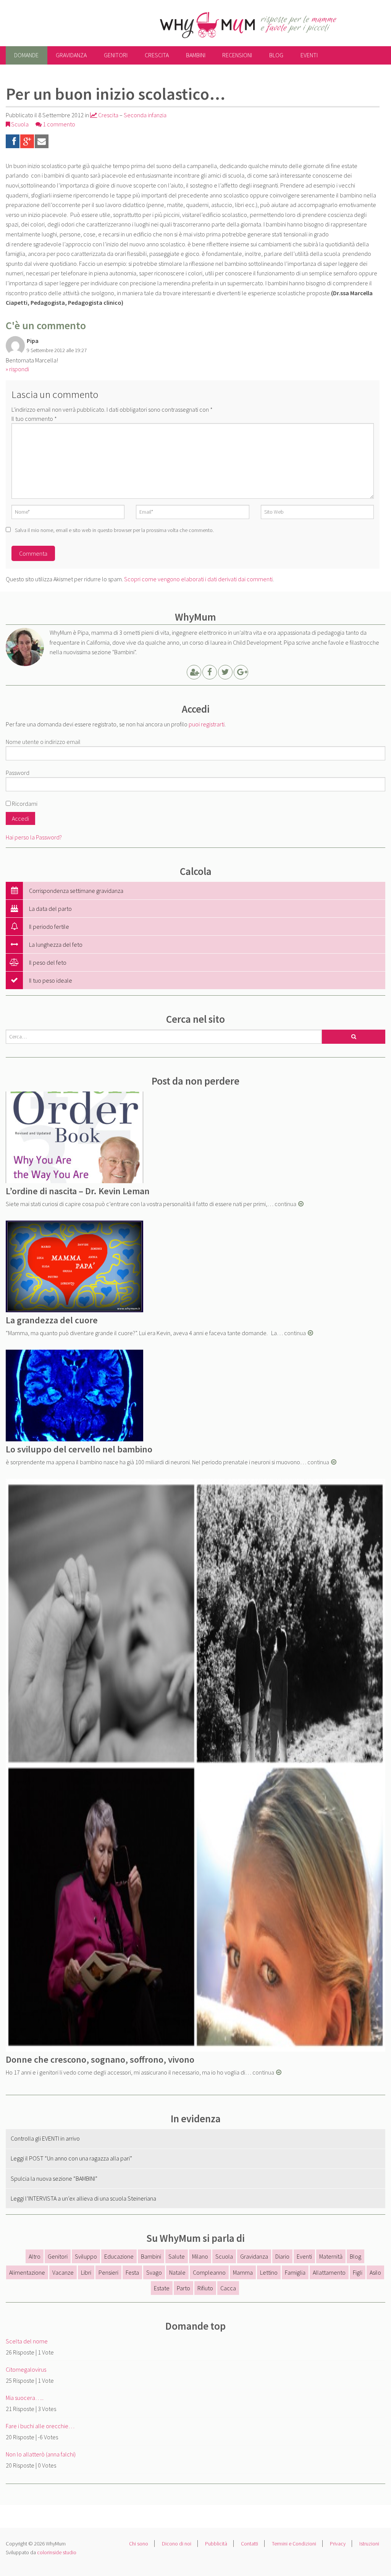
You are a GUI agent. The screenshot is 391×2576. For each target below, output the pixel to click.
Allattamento (329, 2272)
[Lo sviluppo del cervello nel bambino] (74, 1394)
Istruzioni (369, 2544)
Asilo (375, 2272)
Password (18, 773)
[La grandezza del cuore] (74, 1265)
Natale (177, 2272)
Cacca (228, 2288)
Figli (358, 2272)
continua (285, 1204)
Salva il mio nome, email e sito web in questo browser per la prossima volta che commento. (114, 530)
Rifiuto (205, 2288)
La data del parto (50, 909)
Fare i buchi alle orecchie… (40, 2426)
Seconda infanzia (145, 115)
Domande (26, 55)
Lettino (269, 2272)
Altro (35, 2256)
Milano (200, 2256)
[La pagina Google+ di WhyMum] (241, 673)
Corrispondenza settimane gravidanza (76, 891)
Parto (183, 2288)
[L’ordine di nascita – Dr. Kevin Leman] (74, 1136)
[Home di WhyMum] (207, 24)
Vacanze (63, 2272)
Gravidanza (71, 55)
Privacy (338, 2544)
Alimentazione (27, 2272)
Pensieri (108, 2272)
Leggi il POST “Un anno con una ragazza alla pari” (71, 2158)
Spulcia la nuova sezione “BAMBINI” (54, 2178)
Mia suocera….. (25, 2398)
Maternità (331, 2256)
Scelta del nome (27, 2341)
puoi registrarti (207, 724)
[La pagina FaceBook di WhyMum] (210, 673)
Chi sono (139, 2544)
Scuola (20, 124)
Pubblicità (216, 2544)
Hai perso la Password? (34, 837)
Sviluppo (86, 2256)
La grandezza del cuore (52, 1320)
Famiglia (295, 2272)
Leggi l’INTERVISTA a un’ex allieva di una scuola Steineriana (83, 2198)
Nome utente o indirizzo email (43, 742)
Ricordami (24, 804)
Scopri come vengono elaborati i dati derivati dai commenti (198, 579)
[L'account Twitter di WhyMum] (225, 673)
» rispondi (17, 369)
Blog (276, 55)
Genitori (116, 55)
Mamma (243, 2272)
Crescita (157, 55)
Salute (177, 2256)
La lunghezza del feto (56, 944)
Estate (162, 2288)
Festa (132, 2272)
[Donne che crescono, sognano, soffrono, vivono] (195, 1764)
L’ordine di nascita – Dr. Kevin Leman (78, 1191)
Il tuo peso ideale (51, 980)
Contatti (250, 2544)
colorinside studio (57, 2552)
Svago (154, 2272)
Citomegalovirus (26, 2369)
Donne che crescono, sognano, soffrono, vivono (100, 2059)
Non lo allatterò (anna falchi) (41, 2454)
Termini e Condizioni (294, 2544)
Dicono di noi (177, 2544)
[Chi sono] (194, 673)
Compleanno (209, 2272)
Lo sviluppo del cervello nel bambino (79, 1449)
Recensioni (237, 55)
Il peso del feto (48, 962)
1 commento (58, 124)
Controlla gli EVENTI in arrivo (45, 2138)
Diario (282, 2256)
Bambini (196, 55)
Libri (86, 2272)
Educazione (119, 2256)
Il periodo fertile (49, 927)
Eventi (309, 55)
